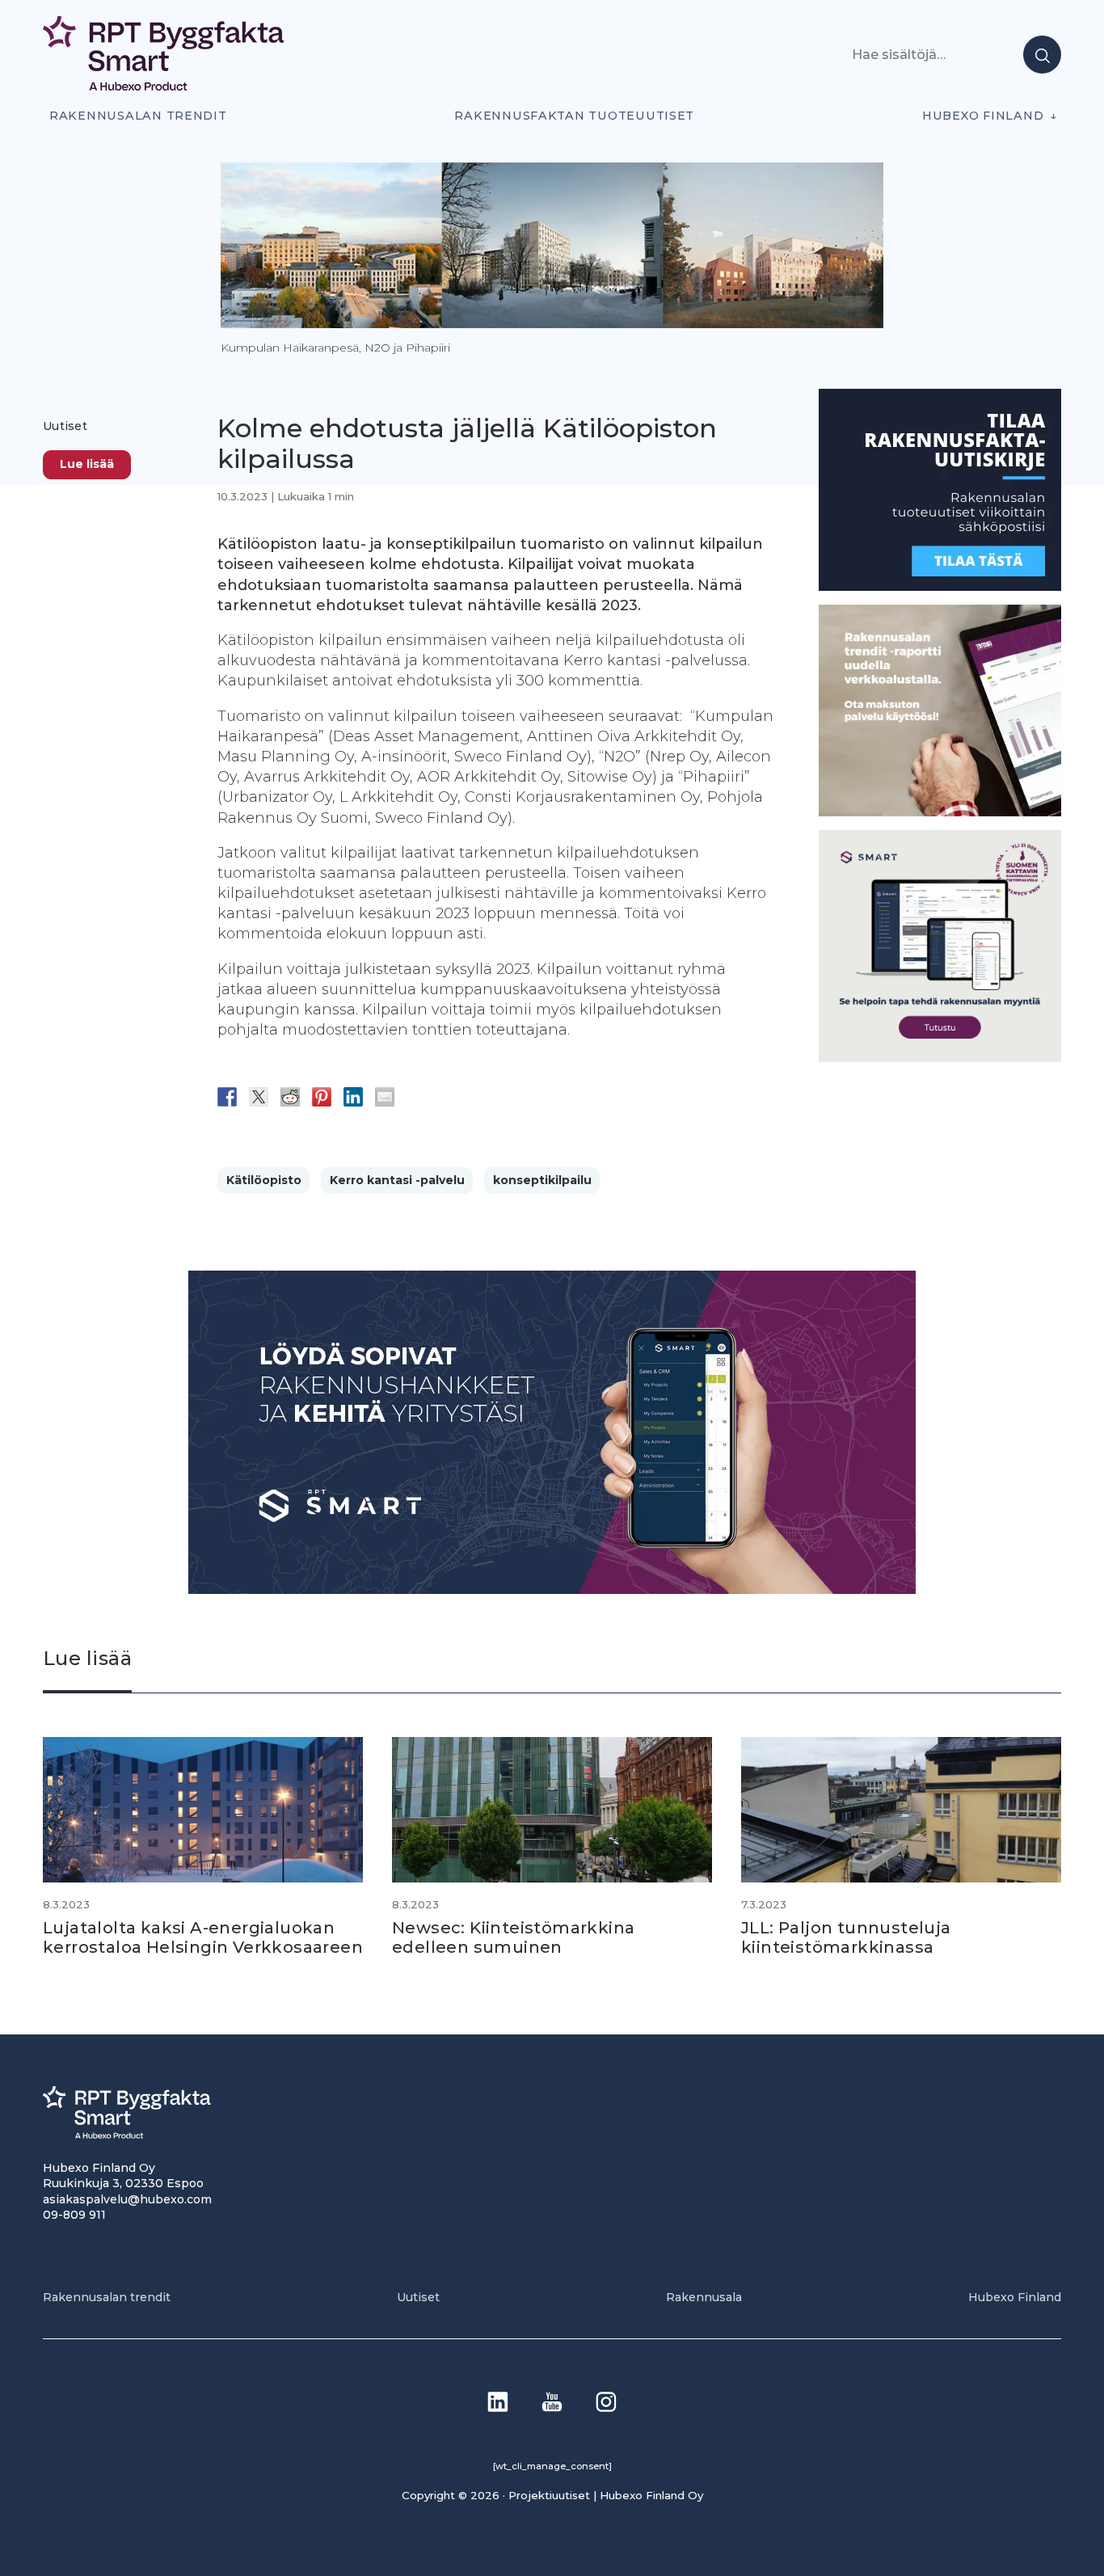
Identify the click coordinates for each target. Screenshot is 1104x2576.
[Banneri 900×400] (552, 1589)
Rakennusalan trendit (138, 116)
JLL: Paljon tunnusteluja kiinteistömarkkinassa (846, 1937)
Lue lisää (87, 463)
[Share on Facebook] (227, 1097)
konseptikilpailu (542, 1180)
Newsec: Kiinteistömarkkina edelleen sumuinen (513, 1937)
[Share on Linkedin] (353, 1097)
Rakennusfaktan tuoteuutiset (574, 116)
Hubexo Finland (983, 116)
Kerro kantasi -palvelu (397, 1180)
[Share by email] (385, 1097)
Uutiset (65, 426)
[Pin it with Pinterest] (322, 1097)
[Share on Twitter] (259, 1097)
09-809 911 (74, 2215)
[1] (940, 586)
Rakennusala (704, 2297)
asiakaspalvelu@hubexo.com (127, 2199)
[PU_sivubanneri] (940, 812)
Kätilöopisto (264, 1180)
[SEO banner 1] (940, 1057)
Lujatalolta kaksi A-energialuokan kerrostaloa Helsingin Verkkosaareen (203, 1937)
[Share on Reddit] (290, 1097)
